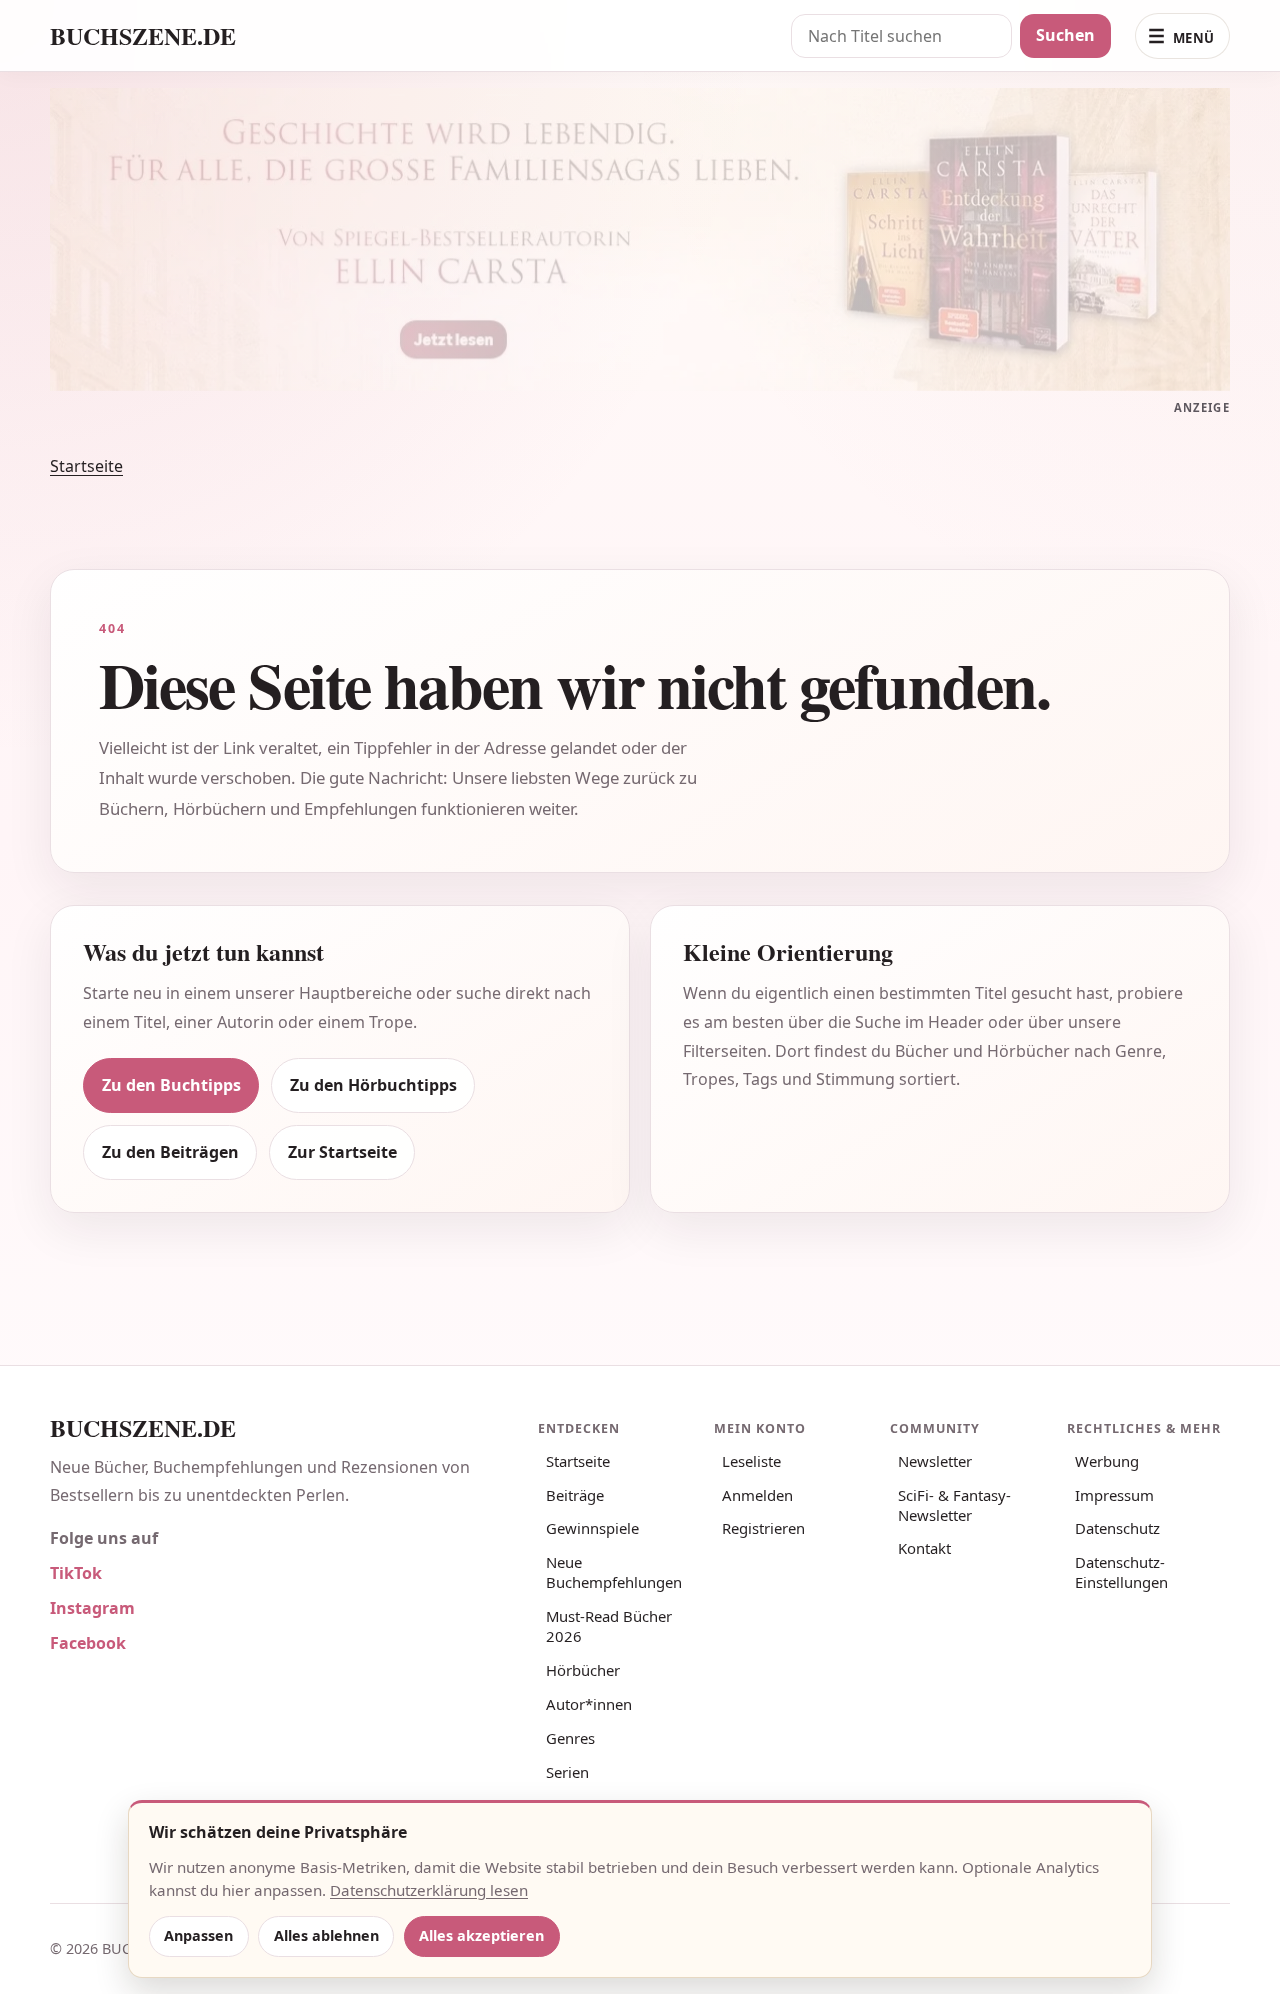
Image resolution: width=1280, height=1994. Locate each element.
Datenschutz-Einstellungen (1121, 1572)
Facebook (88, 1643)
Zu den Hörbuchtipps (373, 1085)
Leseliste (751, 1461)
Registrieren (763, 1528)
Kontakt (924, 1548)
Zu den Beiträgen (170, 1152)
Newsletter (935, 1461)
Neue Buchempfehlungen (614, 1572)
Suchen (1065, 35)
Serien (567, 1772)
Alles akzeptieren (481, 1935)
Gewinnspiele (592, 1528)
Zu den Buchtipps (171, 1085)
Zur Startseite (342, 1152)
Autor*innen (589, 1704)
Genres (570, 1738)
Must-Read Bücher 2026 (609, 1626)
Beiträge (575, 1495)
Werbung (1107, 1461)
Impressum (1114, 1495)
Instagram (92, 1608)
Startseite (86, 466)
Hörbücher (583, 1670)
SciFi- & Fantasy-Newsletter (954, 1505)
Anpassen (198, 1935)
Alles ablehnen (326, 1935)
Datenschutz (1117, 1528)
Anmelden (757, 1495)
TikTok (76, 1573)
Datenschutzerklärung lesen (429, 1890)
